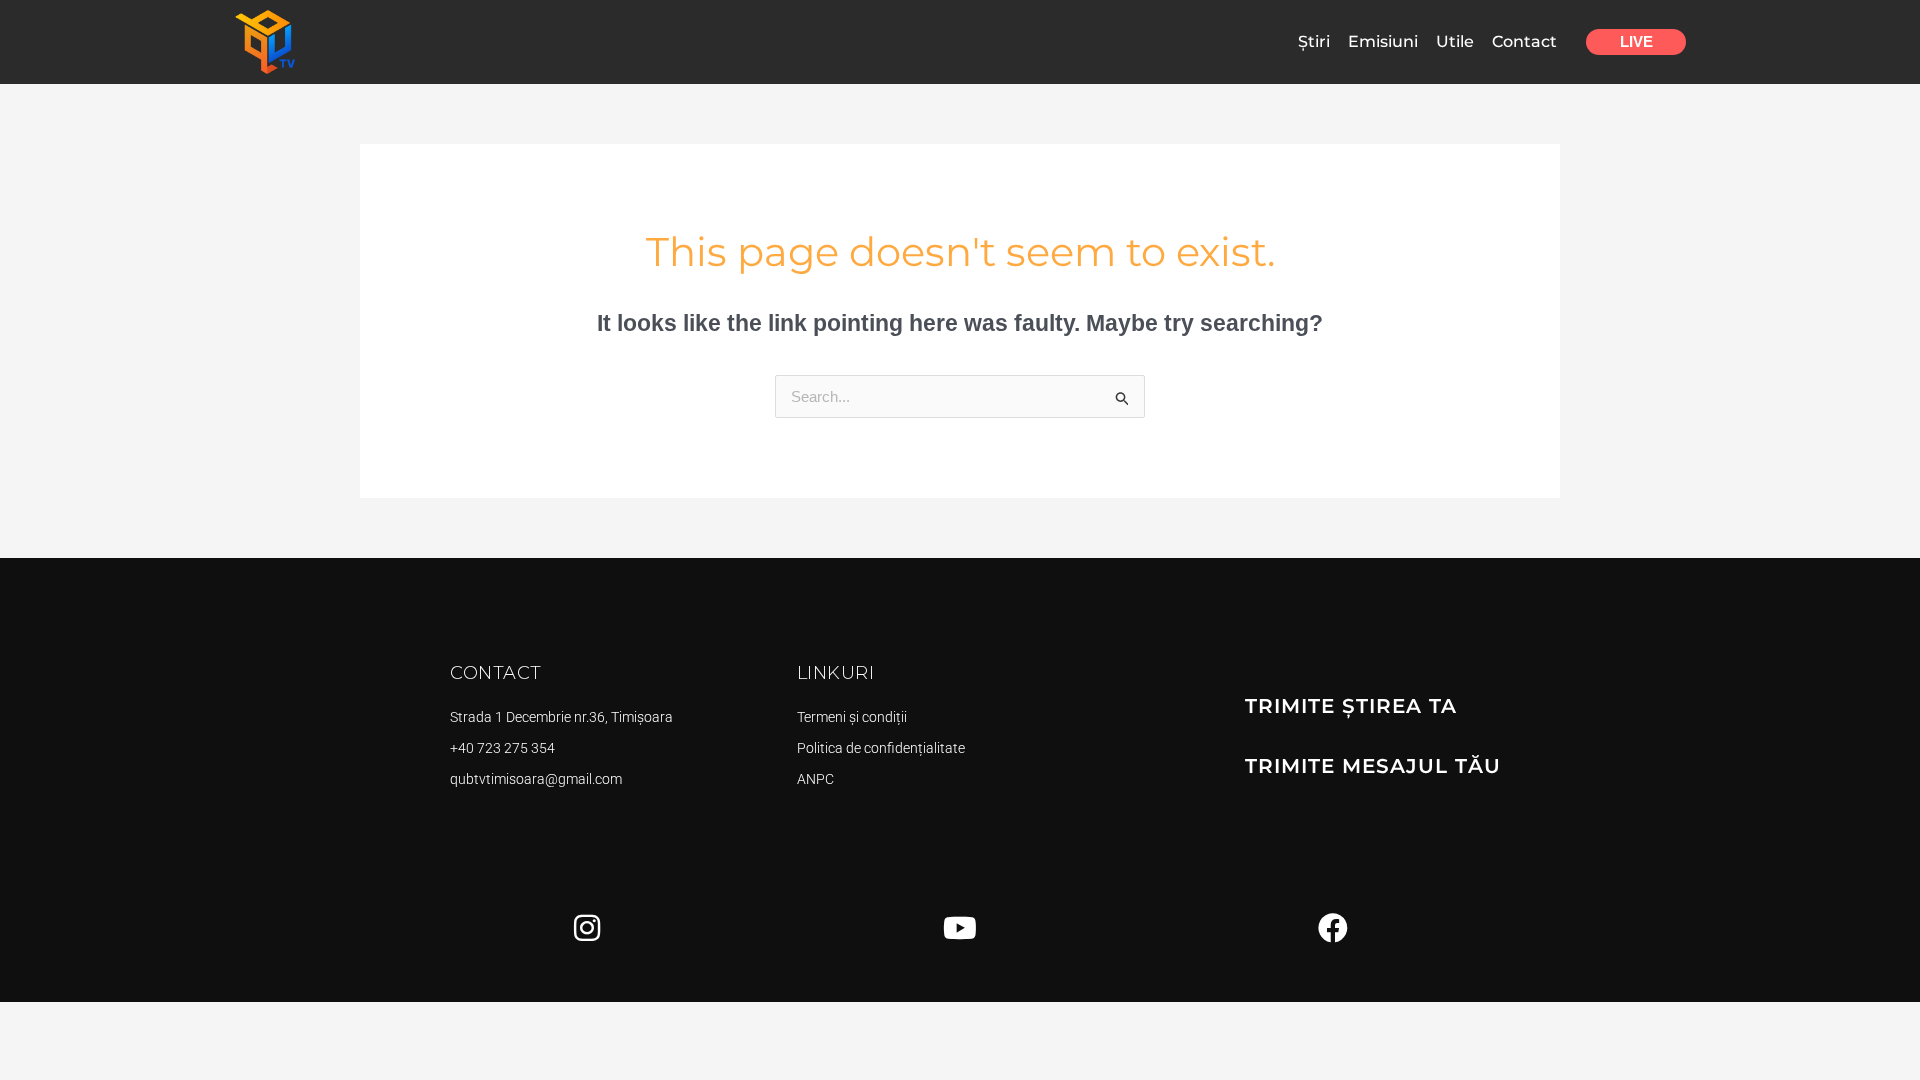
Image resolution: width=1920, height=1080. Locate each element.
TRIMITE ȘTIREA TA (1351, 706)
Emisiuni (1383, 41)
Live (1636, 41)
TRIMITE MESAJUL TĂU (1373, 766)
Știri (1314, 41)
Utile (1455, 41)
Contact (1524, 41)
